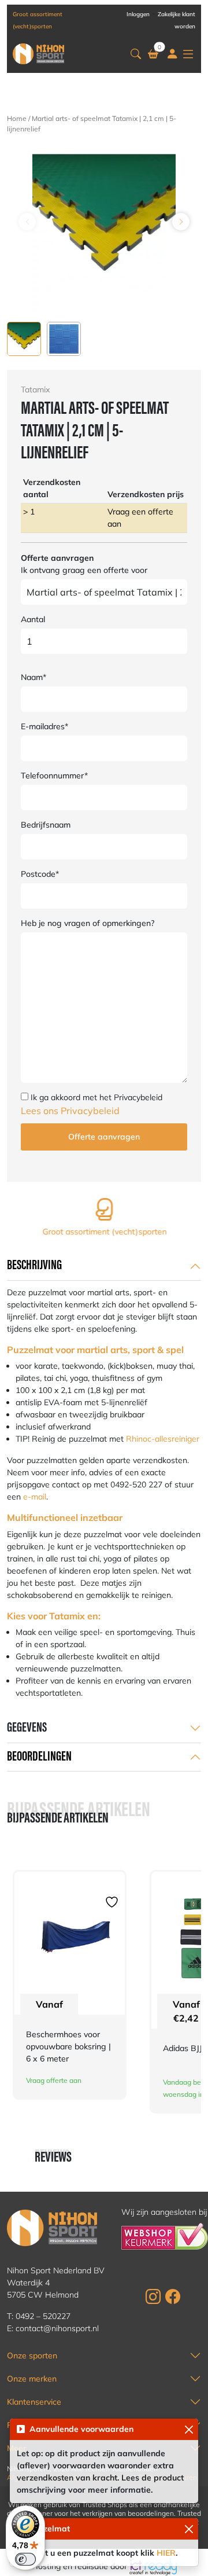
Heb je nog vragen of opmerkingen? (88, 923)
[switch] (25, 2559)
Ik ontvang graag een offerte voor (84, 570)
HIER (166, 2553)
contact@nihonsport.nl (57, 2328)
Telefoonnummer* (54, 776)
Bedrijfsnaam (46, 825)
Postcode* (40, 874)
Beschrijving (34, 1266)
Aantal (33, 619)
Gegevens (27, 1728)
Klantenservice (34, 2402)
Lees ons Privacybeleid (70, 1111)
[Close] (189, 2429)
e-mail (35, 1497)
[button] (136, 54)
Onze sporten (32, 2355)
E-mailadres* (44, 726)
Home (17, 118)
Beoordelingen (39, 1757)
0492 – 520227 (43, 2316)
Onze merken (32, 2379)
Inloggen (138, 14)
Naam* (34, 677)
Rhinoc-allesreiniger (163, 1439)
